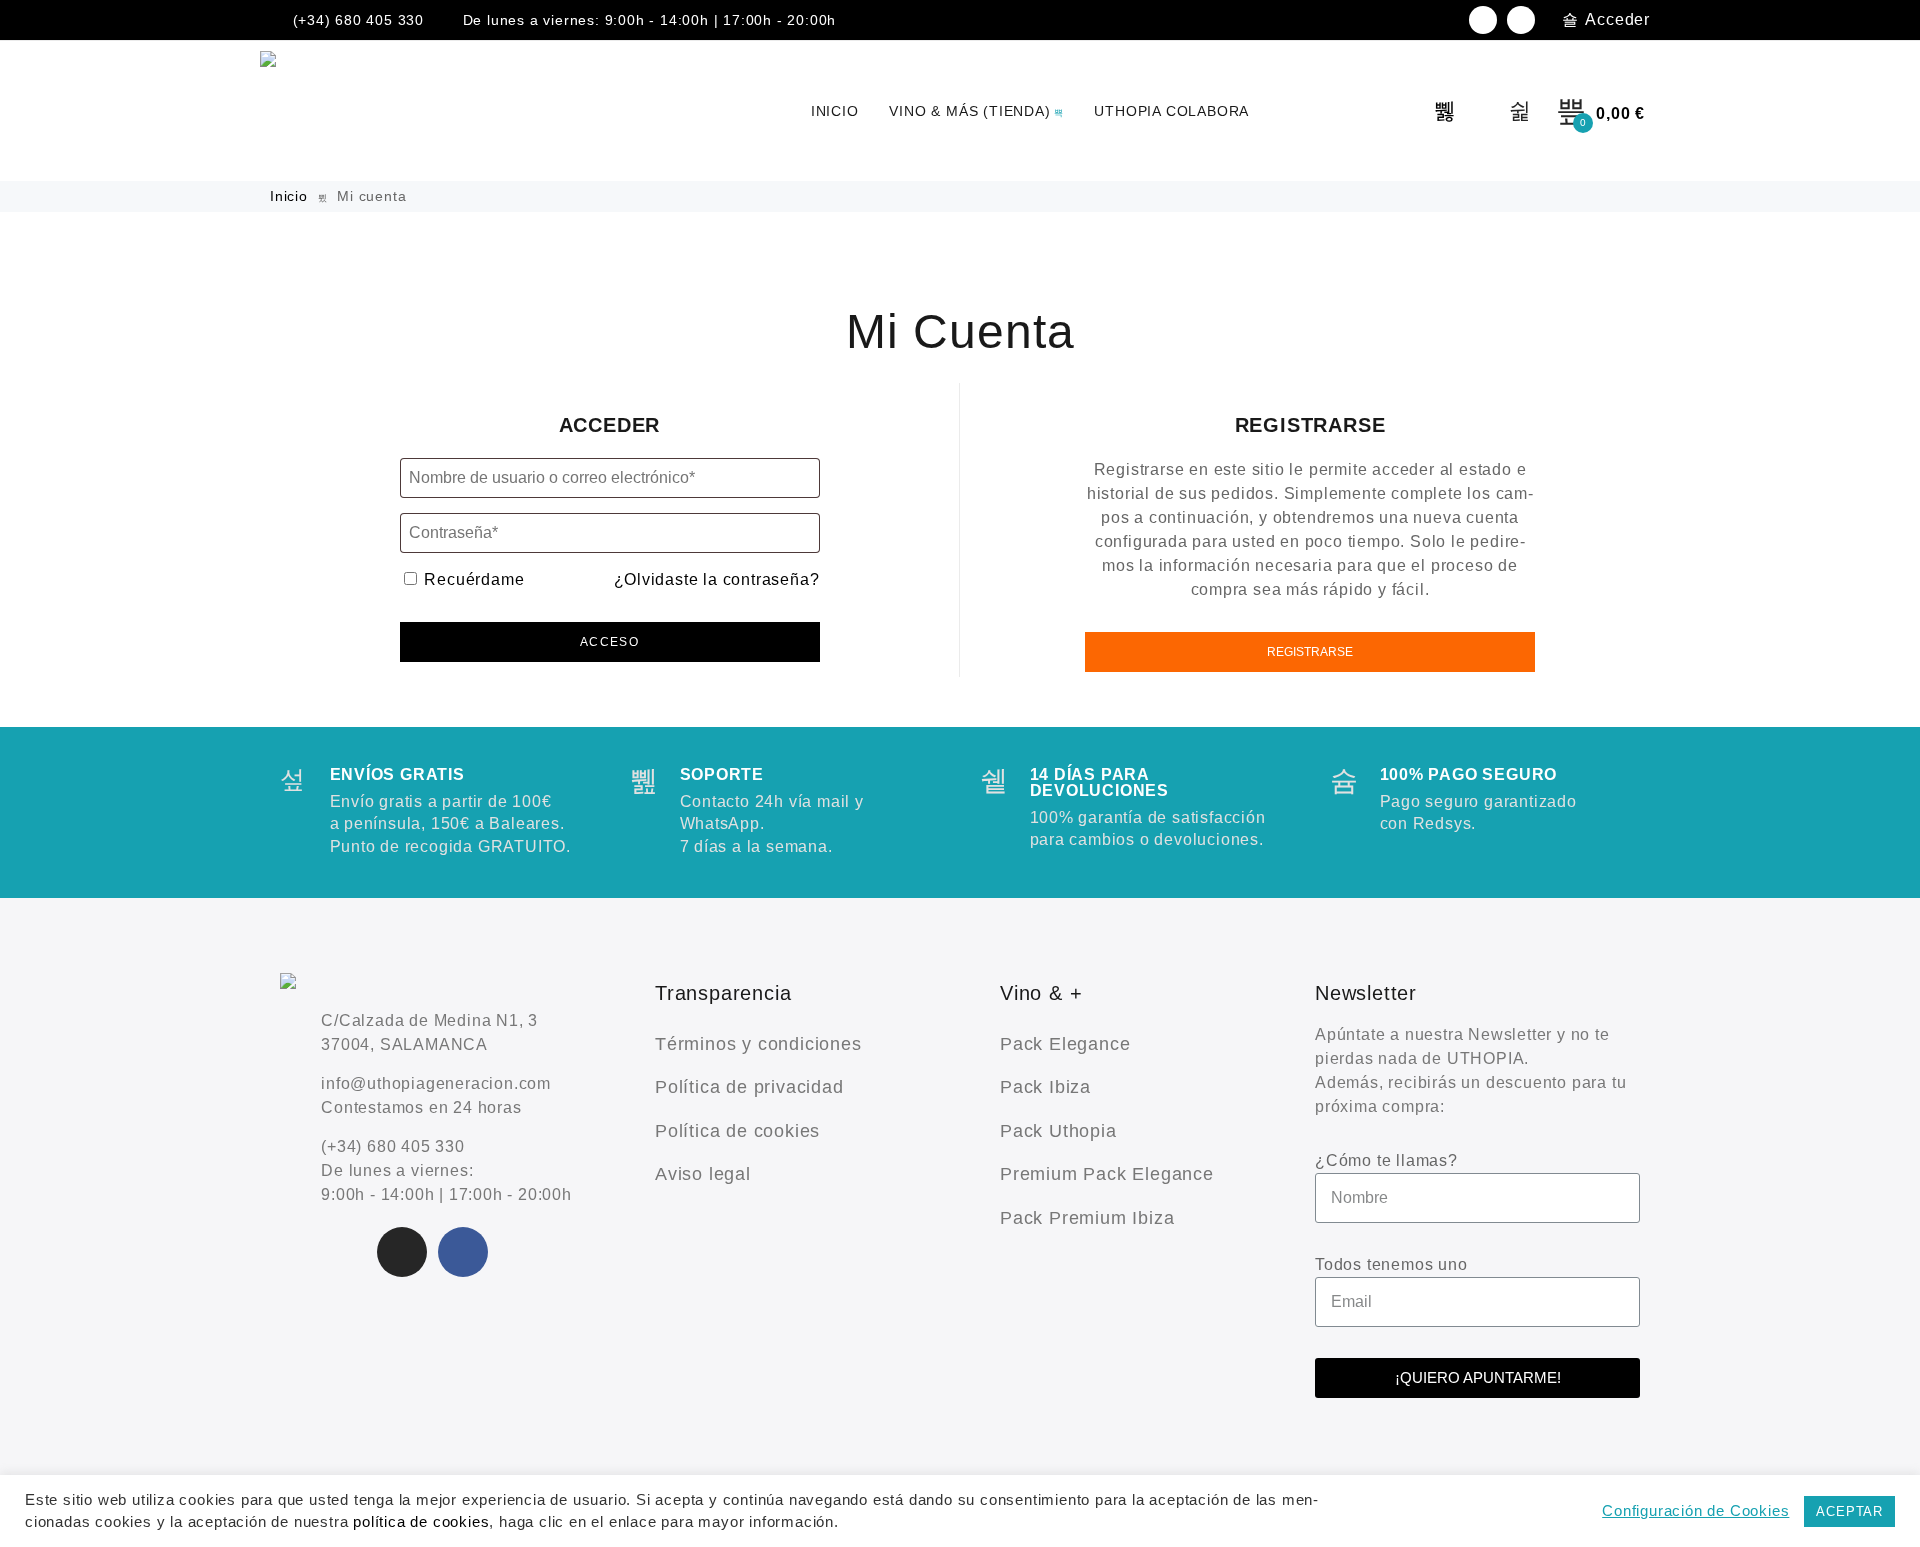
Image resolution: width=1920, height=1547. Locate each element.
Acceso (609, 642)
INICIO (835, 111)
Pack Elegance (1065, 1044)
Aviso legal (703, 1174)
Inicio (291, 196)
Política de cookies (737, 1131)
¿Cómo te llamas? (1386, 1160)
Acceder (1617, 19)
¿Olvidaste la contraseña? (717, 579)
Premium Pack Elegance (1107, 1174)
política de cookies (421, 1522)
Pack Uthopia (1058, 1131)
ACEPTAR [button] (1849, 1511)
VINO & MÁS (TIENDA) (969, 111)
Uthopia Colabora (1171, 111)
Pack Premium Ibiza (1087, 1218)
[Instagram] (1483, 20)
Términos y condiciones (758, 1044)
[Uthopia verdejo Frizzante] (278, 111)
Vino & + (1041, 993)
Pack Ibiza (1045, 1087)
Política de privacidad (749, 1087)
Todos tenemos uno (1391, 1264)
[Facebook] (1521, 20)
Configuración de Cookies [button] (1695, 1511)
